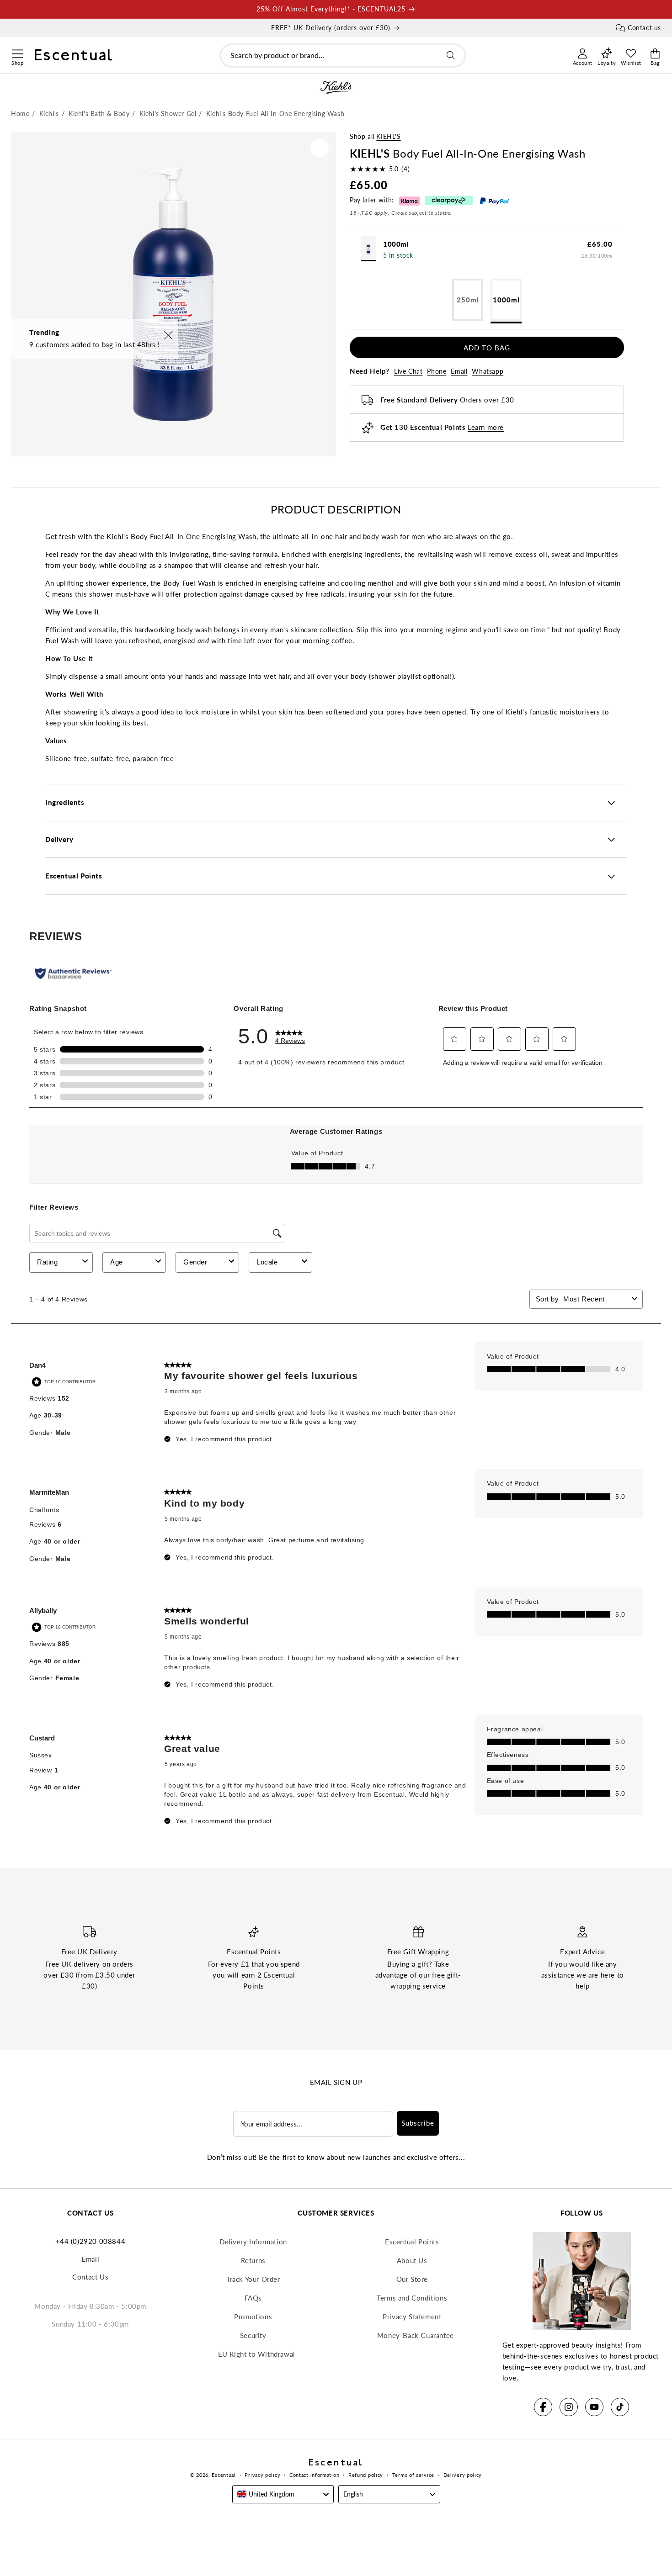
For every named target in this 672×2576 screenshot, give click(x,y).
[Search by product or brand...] (451, 55)
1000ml (506, 300)
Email (459, 372)
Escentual (224, 2475)
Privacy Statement (412, 2317)
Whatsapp (488, 372)
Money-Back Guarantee (416, 2335)
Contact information (314, 2475)
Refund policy (366, 2475)
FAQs (253, 2298)
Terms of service (413, 2475)
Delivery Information (253, 2242)
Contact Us (90, 2277)
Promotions (253, 2317)
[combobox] (343, 56)
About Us (412, 2260)
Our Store (412, 2279)
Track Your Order (253, 2279)
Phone (437, 372)
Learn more (486, 428)
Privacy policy (262, 2475)
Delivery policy (463, 2475)
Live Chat (408, 372)
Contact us (644, 28)
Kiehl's (388, 136)
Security (253, 2335)
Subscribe (418, 2123)
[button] (17, 53)
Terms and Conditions (412, 2298)
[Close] (168, 336)
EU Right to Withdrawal (257, 2354)
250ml (470, 308)
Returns (253, 2260)
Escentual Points (412, 2242)
